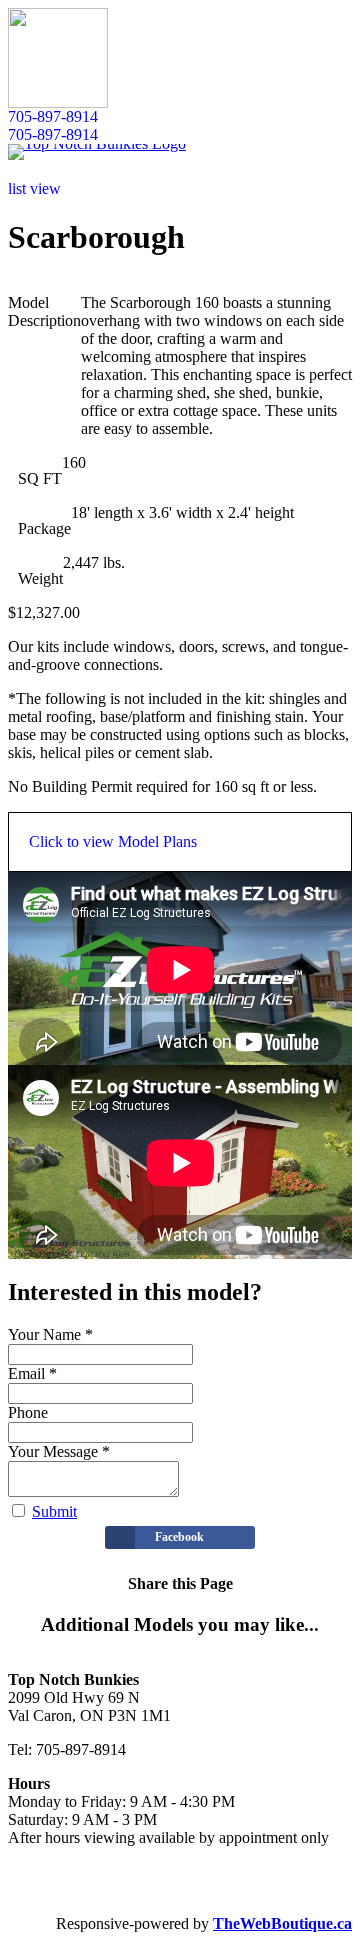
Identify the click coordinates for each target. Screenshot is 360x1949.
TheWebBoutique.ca (282, 1923)
